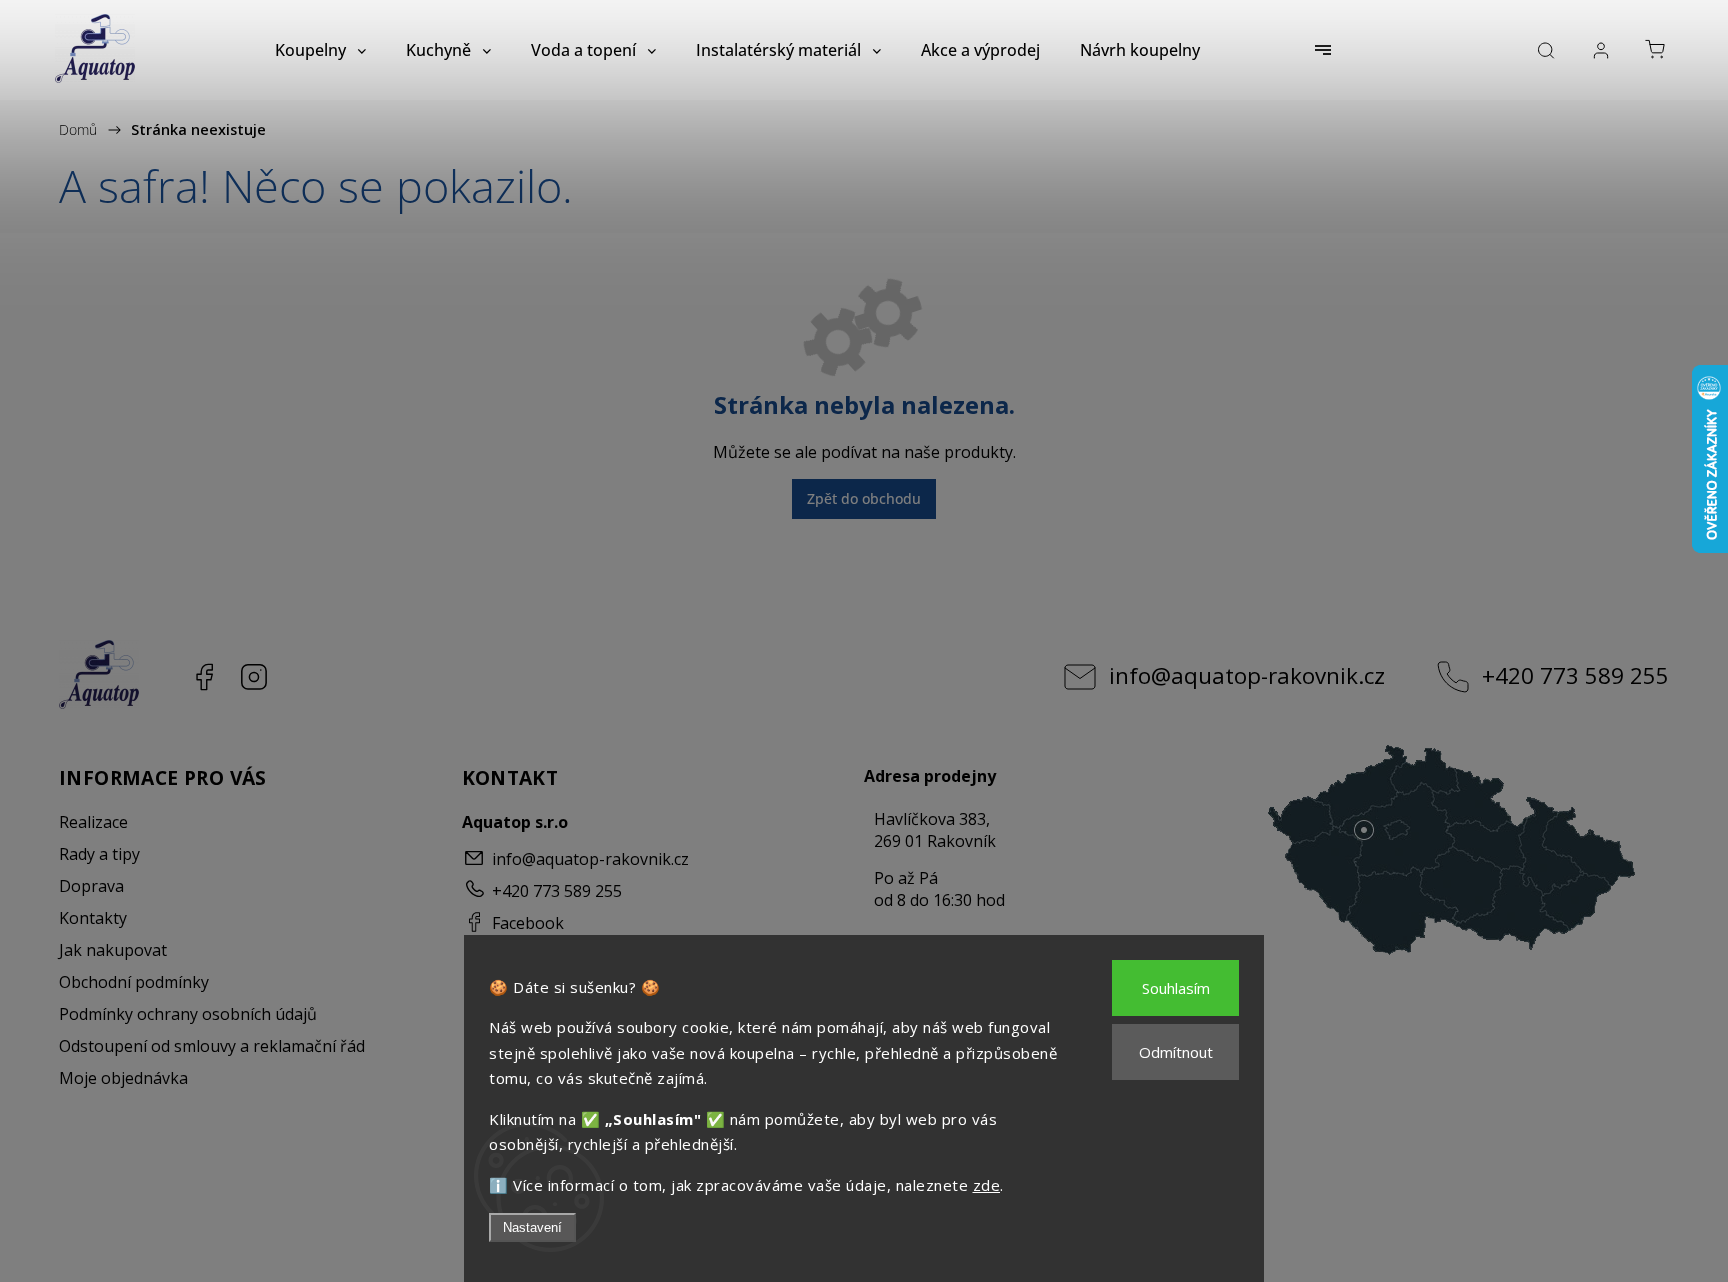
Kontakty (93, 918)
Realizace (93, 822)
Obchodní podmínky (134, 982)
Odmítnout (1176, 1052)
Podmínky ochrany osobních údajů (188, 1014)
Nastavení (532, 1227)
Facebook (204, 677)
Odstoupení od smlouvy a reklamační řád (212, 1046)
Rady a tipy (99, 854)
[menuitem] (320, 50)
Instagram (254, 677)
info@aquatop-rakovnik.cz (1247, 675)
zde (987, 1185)
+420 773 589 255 (1575, 675)
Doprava (91, 886)
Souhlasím (1176, 988)
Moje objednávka (123, 1078)
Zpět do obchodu (864, 498)
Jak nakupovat (113, 950)
